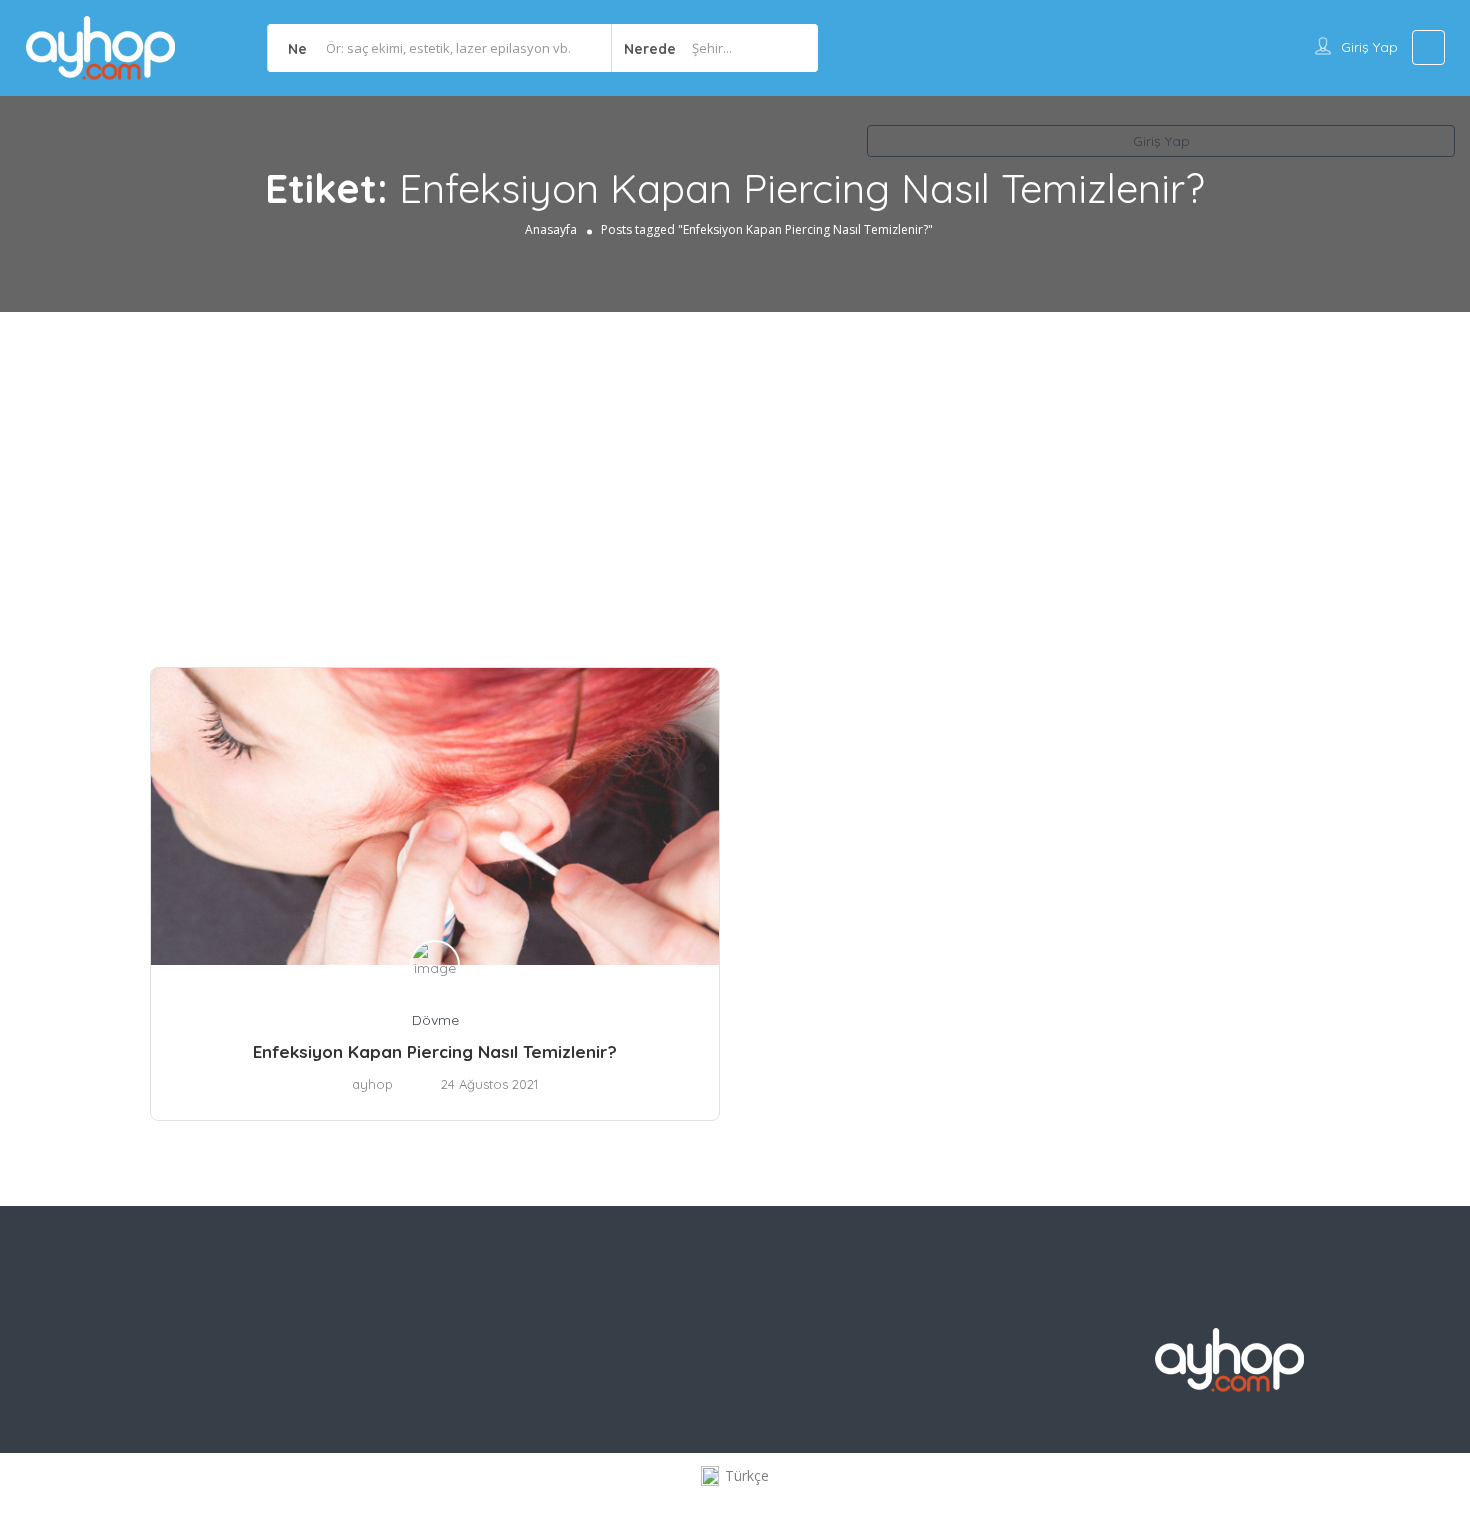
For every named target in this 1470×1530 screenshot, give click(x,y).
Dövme (435, 1020)
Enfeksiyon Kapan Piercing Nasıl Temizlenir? (435, 1051)
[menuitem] (735, 1476)
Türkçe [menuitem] (747, 1475)
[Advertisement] (735, 462)
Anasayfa (551, 229)
